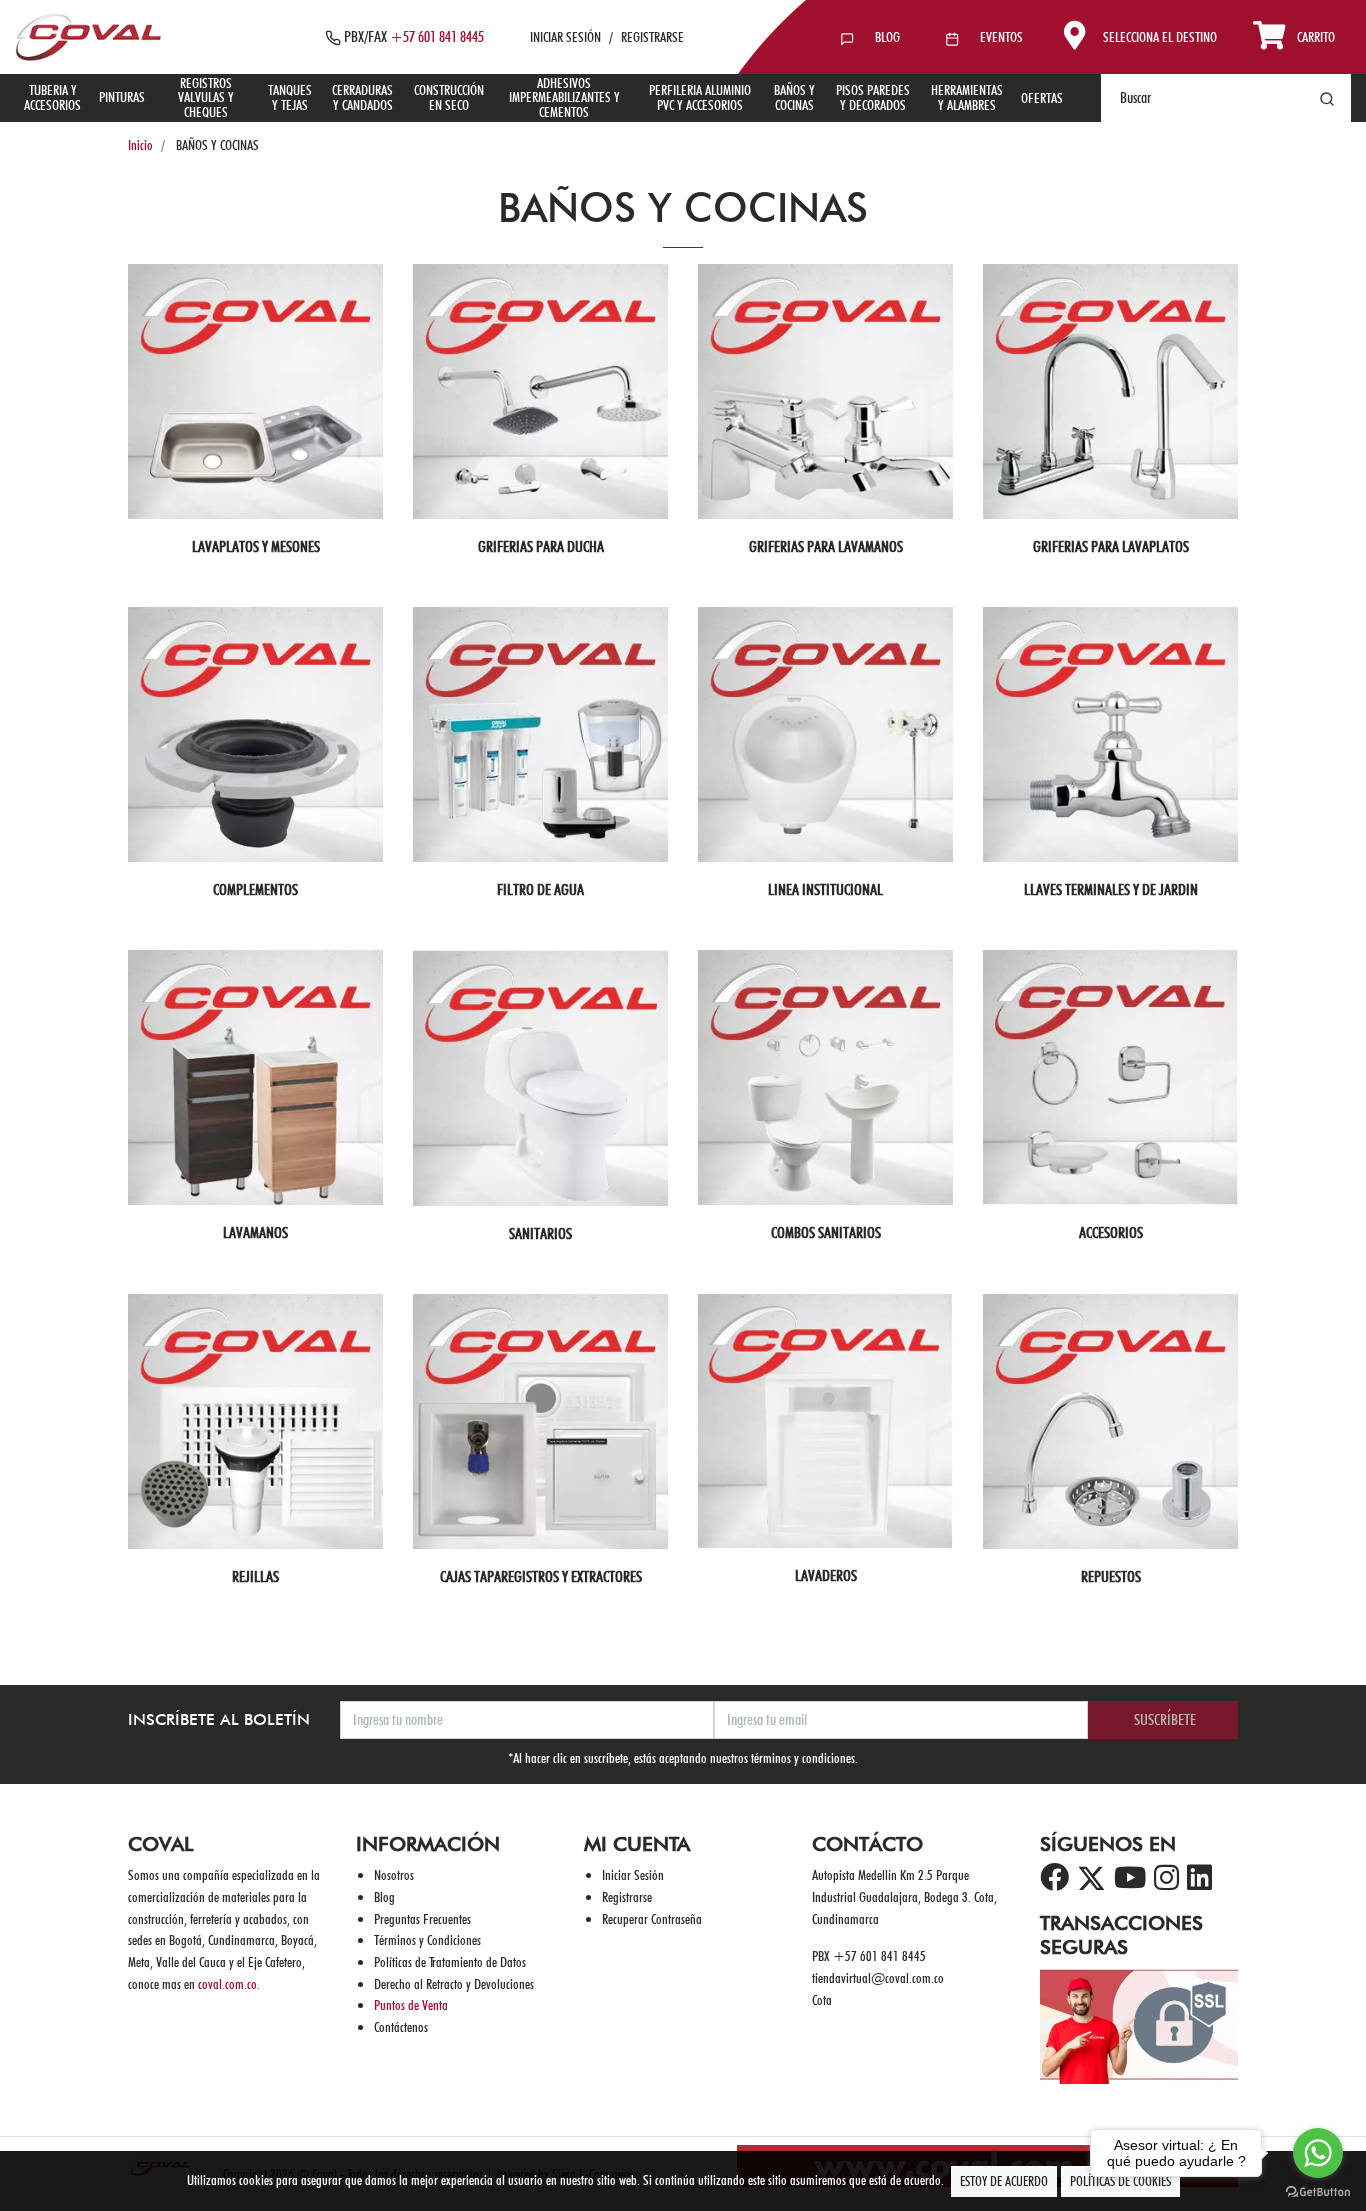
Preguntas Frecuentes (422, 1918)
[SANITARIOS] (540, 1078)
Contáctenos (401, 2026)
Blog (384, 1896)
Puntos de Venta (411, 2004)
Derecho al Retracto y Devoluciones (454, 1983)
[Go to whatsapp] (1318, 2153)
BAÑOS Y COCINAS (794, 96)
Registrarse (627, 1896)
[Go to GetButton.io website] (1318, 2191)
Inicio (140, 144)
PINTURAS (122, 96)
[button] (1136, 37)
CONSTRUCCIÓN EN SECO (449, 96)
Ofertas (1042, 97)
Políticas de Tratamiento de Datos (450, 1961)
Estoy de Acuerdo (1004, 2181)
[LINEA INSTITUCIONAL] (825, 734)
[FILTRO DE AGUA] (540, 734)
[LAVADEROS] (825, 1421)
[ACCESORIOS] (1110, 1077)
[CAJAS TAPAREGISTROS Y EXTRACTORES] (540, 1421)
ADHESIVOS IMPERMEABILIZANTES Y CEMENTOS (564, 97)
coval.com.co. (229, 1983)
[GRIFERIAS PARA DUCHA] (540, 391)
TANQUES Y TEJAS (290, 96)
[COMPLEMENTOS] (255, 734)
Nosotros (394, 1874)
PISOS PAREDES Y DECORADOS (873, 96)
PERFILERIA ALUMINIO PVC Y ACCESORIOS (700, 96)
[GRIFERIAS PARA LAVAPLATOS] (1110, 391)
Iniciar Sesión (633, 1874)
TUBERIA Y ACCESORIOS (52, 96)
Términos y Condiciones (427, 1939)
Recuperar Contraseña (652, 1918)
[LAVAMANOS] (255, 1077)
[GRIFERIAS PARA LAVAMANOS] (825, 391)
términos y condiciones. (804, 1757)
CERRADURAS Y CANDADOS (362, 96)
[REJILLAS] (255, 1421)
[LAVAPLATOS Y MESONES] (255, 391)
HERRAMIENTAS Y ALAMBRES (967, 96)
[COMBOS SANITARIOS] (825, 1077)
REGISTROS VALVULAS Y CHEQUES (206, 97)
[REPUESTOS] (1110, 1421)
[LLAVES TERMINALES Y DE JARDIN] (1110, 734)
